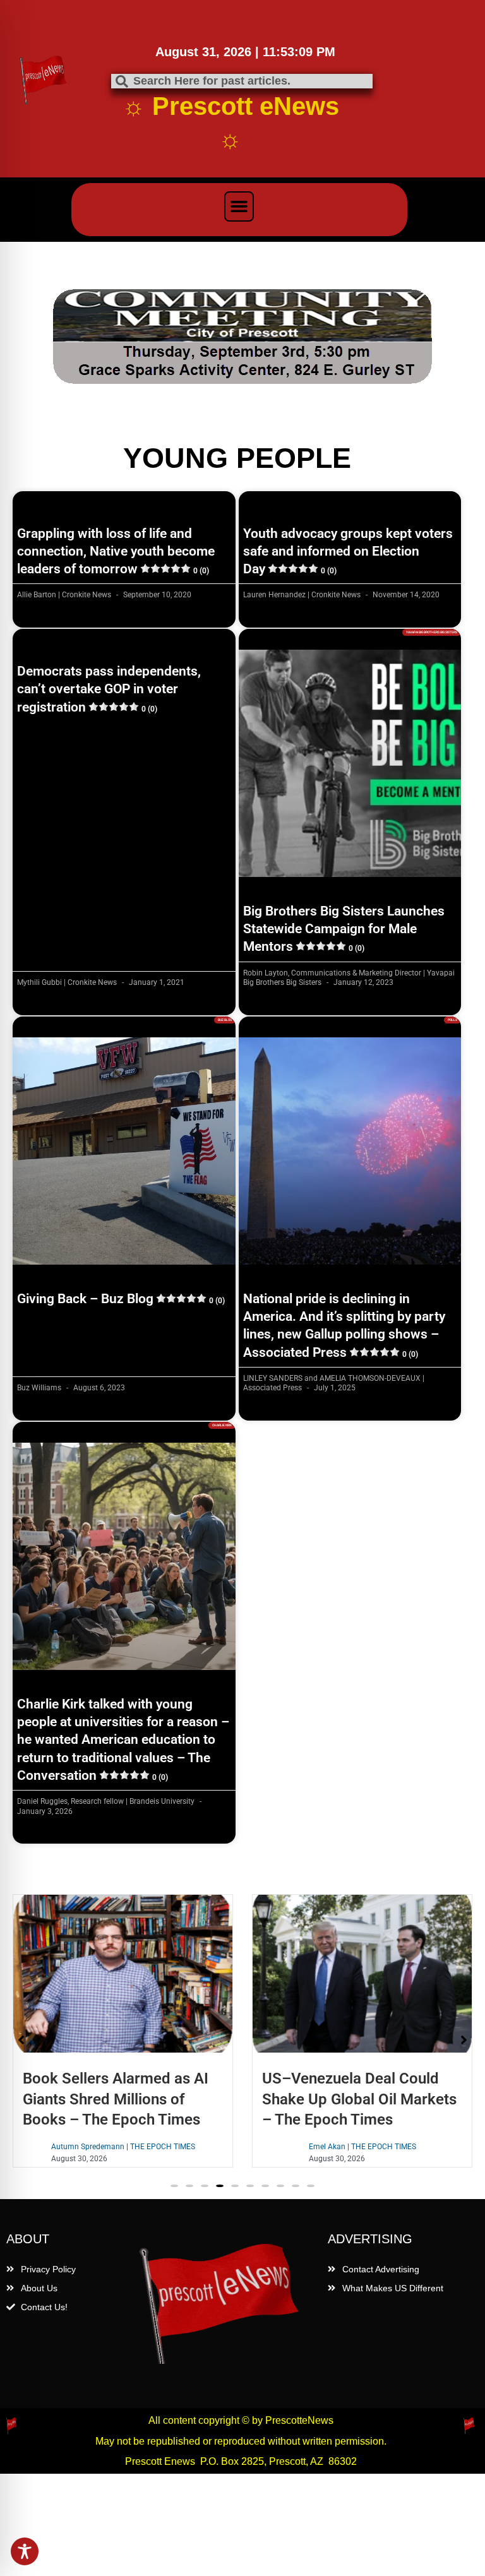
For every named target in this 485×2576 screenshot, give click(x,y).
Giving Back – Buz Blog (121, 1204)
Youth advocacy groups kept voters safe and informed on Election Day (348, 457)
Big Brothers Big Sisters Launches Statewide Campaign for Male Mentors (344, 834)
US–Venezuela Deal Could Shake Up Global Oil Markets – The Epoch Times (143, 2004)
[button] (239, 206)
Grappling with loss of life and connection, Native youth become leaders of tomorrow (116, 457)
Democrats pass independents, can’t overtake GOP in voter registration (109, 594)
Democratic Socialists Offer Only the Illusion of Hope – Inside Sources (380, 2004)
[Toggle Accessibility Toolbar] (25, 2551)
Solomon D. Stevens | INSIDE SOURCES (385, 2052)
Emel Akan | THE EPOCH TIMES (145, 2052)
